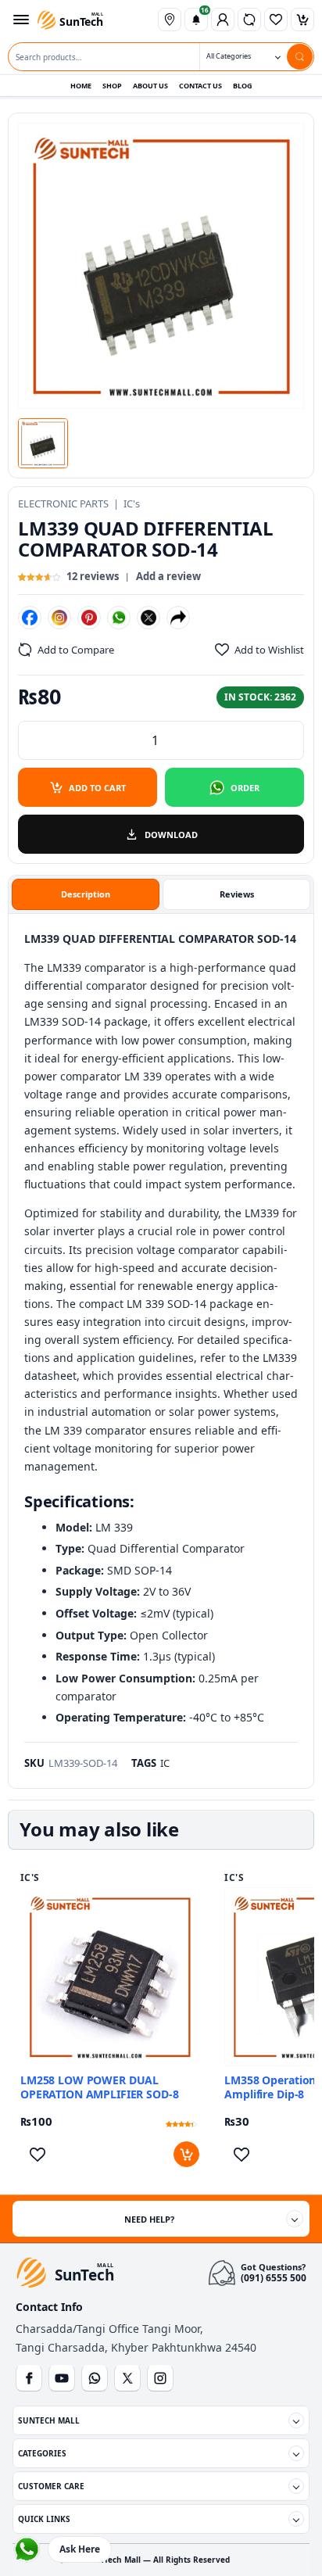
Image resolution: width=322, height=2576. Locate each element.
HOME (81, 86)
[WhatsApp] (119, 618)
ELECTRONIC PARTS (63, 503)
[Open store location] (170, 20)
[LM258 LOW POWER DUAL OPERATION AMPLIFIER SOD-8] (110, 1977)
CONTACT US (200, 86)
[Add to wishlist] (37, 2154)
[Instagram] (59, 618)
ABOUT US (150, 86)
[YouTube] (62, 2378)
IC (165, 1763)
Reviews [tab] (237, 894)
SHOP (112, 86)
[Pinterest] (89, 618)
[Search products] (300, 57)
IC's (132, 503)
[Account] (223, 20)
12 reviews (93, 576)
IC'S (30, 1878)
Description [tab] (86, 894)
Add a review (168, 576)
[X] (148, 618)
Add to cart (97, 788)
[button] (43, 443)
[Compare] (249, 20)
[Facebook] (30, 618)
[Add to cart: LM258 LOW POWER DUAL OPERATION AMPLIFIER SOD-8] (186, 2154)
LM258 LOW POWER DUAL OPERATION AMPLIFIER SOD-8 (100, 2087)
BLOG (243, 86)
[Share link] (178, 618)
